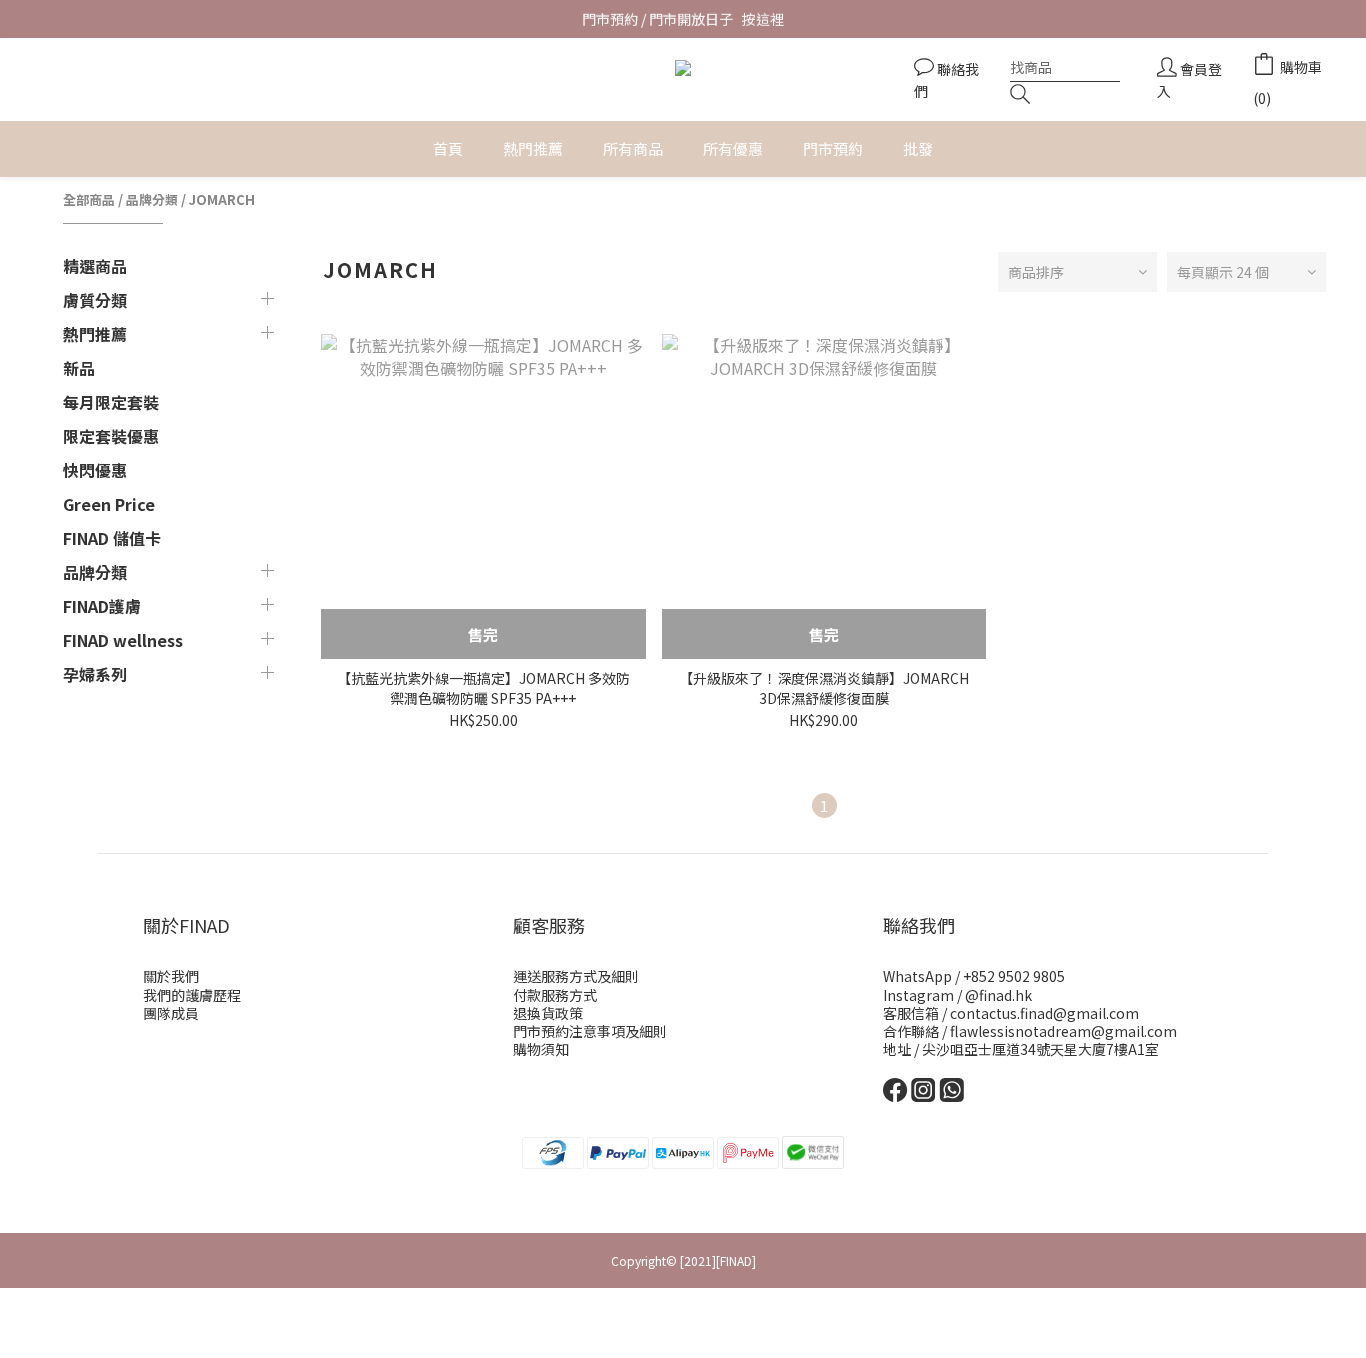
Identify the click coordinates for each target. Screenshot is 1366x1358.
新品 (79, 368)
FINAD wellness (123, 640)
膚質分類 (95, 300)
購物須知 (541, 1049)
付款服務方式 (555, 995)
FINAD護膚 (102, 606)
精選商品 (95, 266)
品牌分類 (152, 199)
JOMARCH (222, 199)
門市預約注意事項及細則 (590, 1031)
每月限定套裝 (111, 402)
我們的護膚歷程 (192, 995)
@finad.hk (998, 995)
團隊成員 (171, 1013)
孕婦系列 (95, 674)
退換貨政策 (548, 1013)
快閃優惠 (95, 470)
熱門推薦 (95, 334)
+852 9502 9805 (1014, 976)
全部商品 (89, 199)
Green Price (109, 504)
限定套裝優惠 (111, 436)
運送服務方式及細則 (576, 976)
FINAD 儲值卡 (112, 538)
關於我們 (171, 976)
